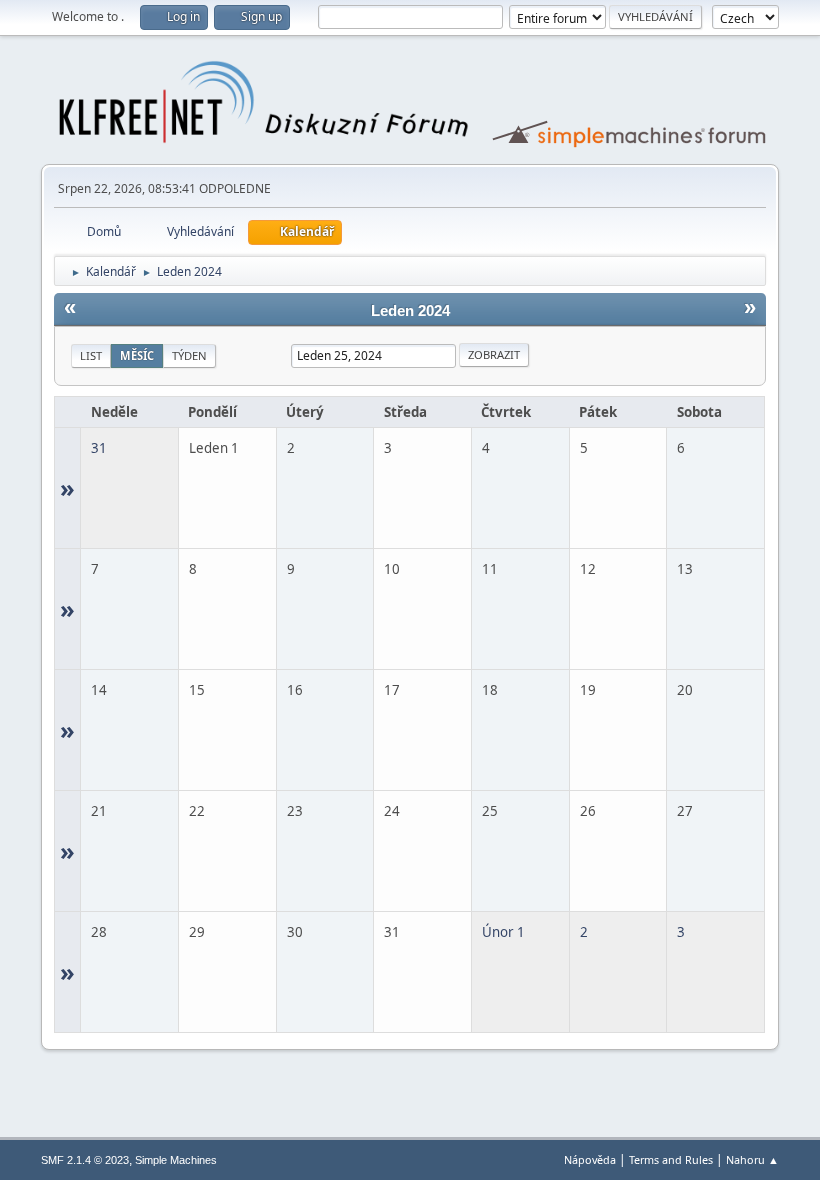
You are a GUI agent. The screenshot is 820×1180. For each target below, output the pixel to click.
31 (99, 448)
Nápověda (590, 1159)
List (91, 355)
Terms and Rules (671, 1159)
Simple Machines (176, 1160)
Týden (189, 355)
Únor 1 (503, 932)
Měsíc (137, 355)
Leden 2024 (410, 311)
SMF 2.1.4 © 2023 (85, 1160)
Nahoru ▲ (752, 1159)
